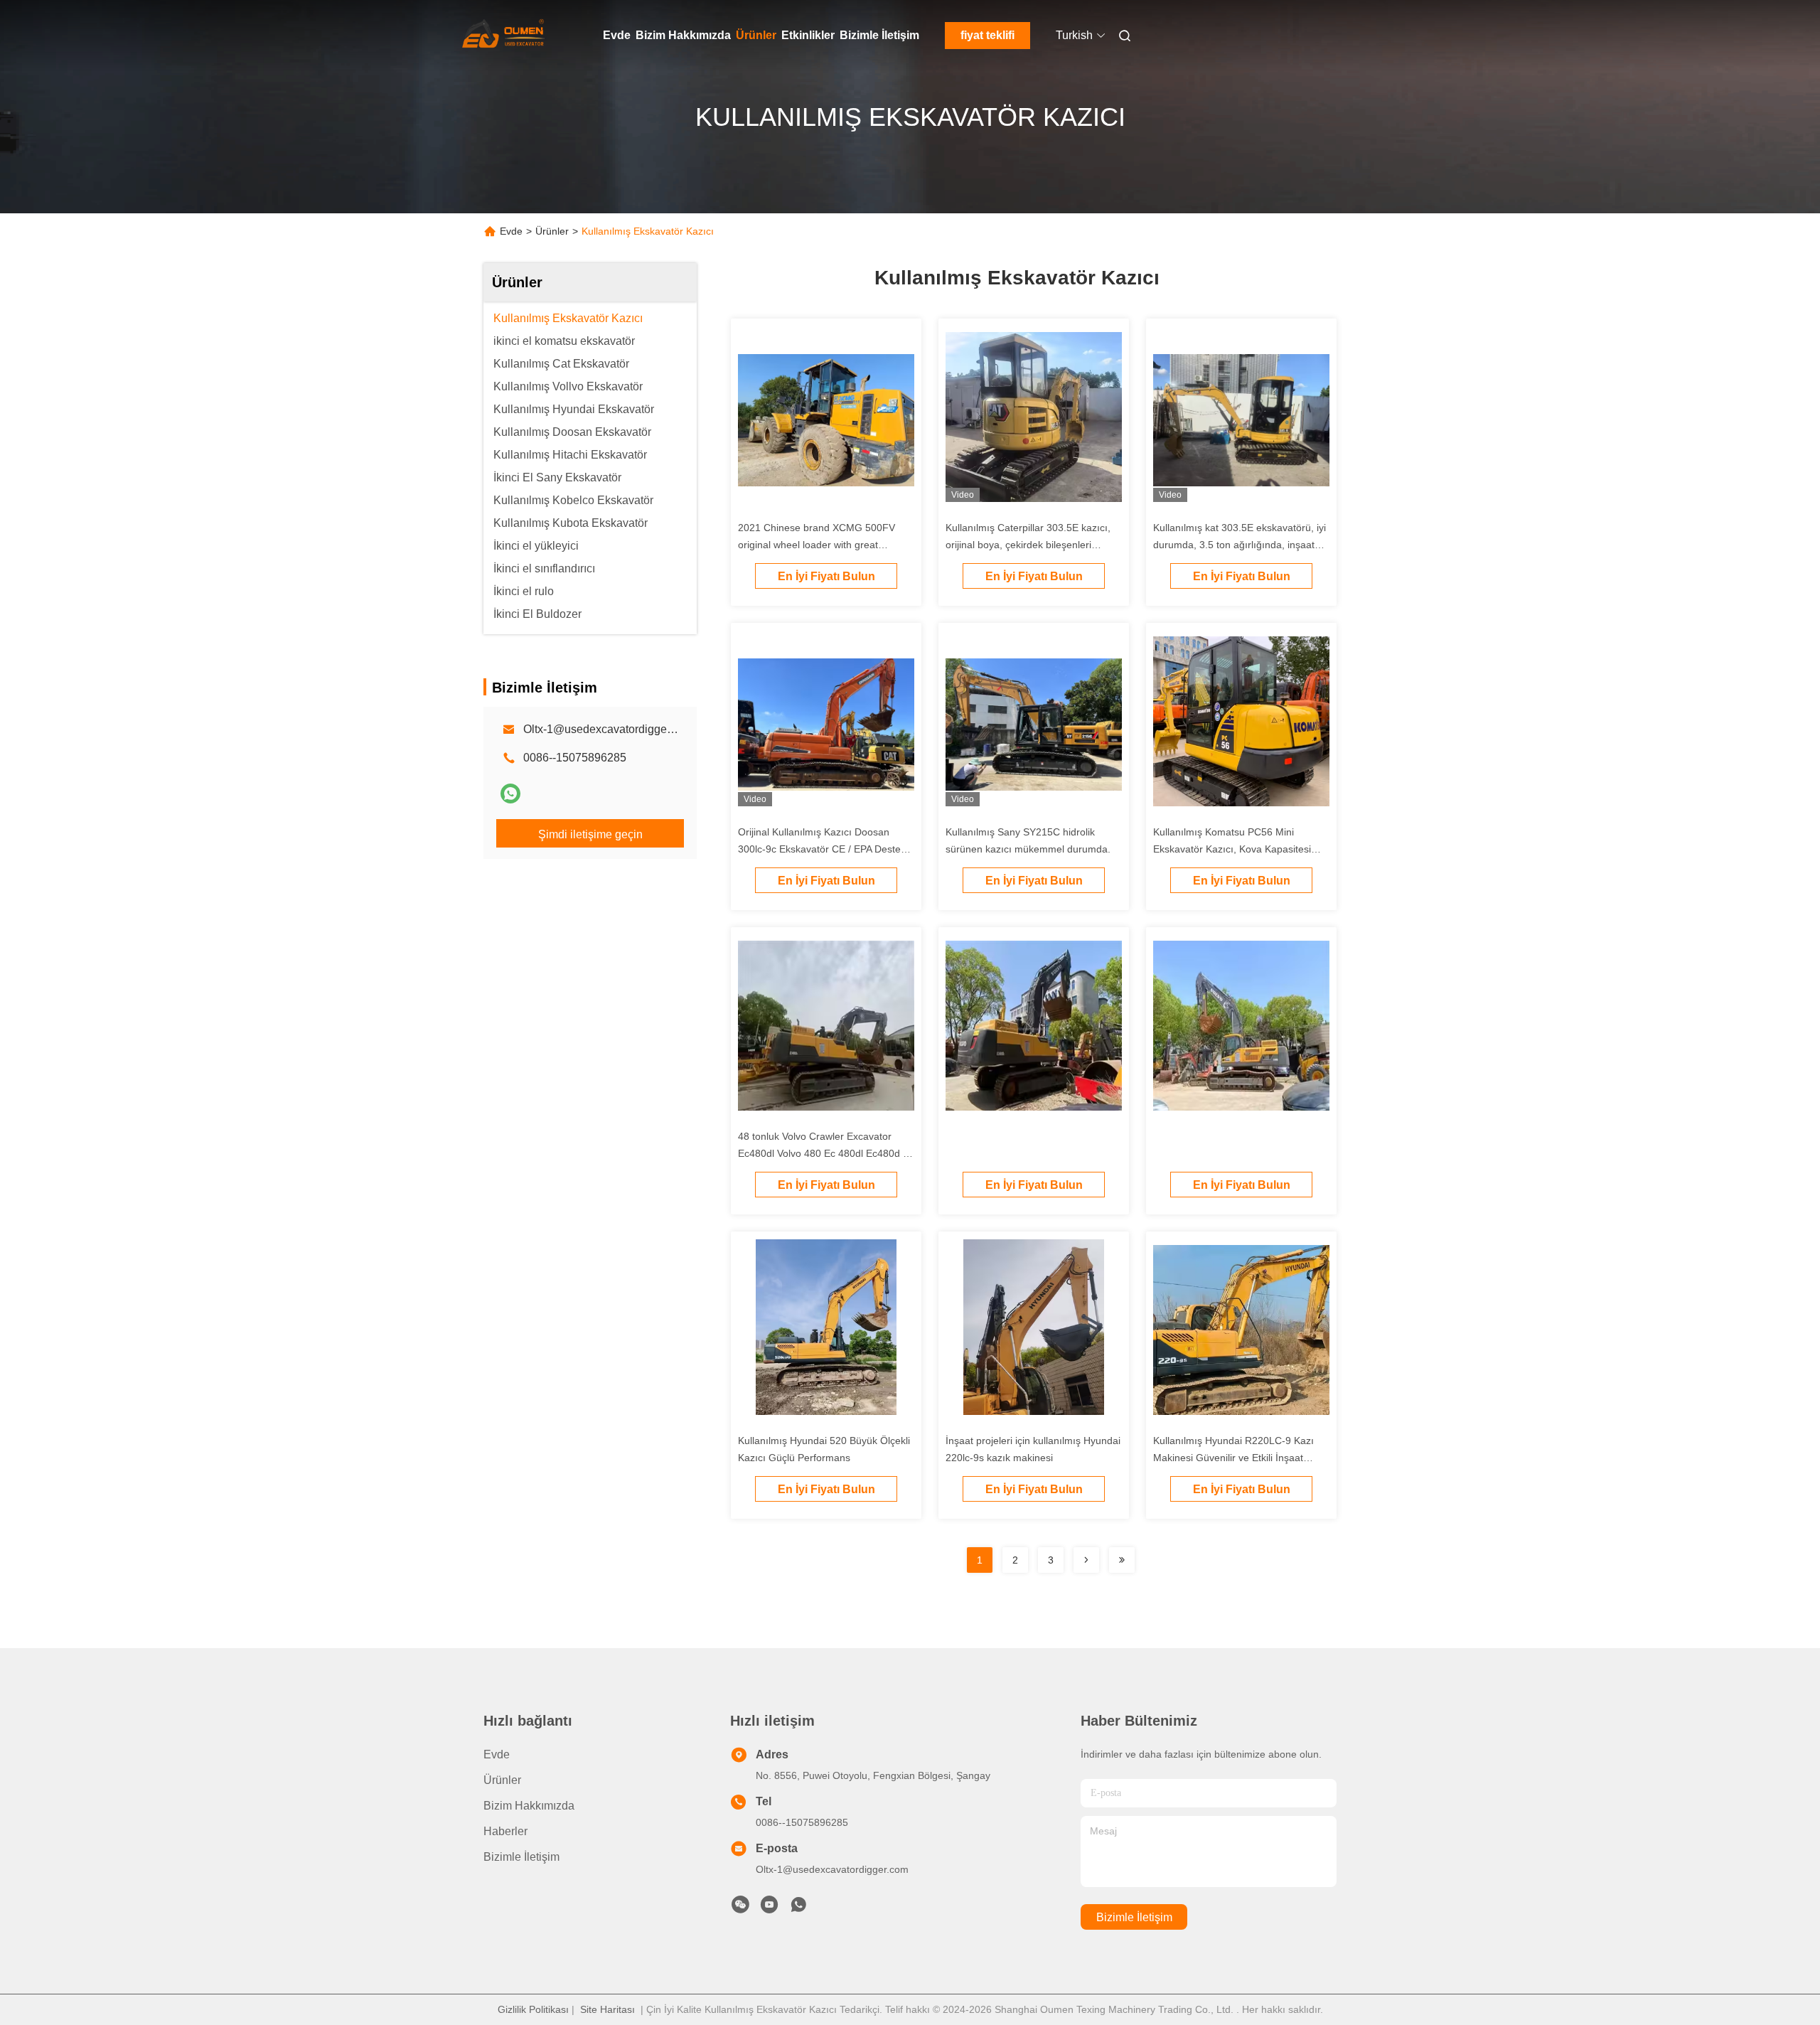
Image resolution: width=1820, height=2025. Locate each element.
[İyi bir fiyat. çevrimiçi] (1034, 1028)
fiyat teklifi (987, 35)
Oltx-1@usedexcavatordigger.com (609, 729)
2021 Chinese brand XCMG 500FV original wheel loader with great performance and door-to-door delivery (825, 545)
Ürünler (756, 35)
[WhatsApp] (510, 794)
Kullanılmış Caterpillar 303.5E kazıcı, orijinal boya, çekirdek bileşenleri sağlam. (1028, 545)
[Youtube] (769, 1908)
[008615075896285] (798, 1908)
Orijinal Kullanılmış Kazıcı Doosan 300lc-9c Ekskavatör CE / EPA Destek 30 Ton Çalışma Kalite (822, 849)
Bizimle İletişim (879, 35)
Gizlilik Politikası (533, 2009)
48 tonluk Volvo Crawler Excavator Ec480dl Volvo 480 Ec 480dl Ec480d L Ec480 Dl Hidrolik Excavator (823, 1153)
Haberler (505, 1831)
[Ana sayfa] (503, 36)
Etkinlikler (808, 35)
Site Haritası (607, 2009)
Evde (617, 35)
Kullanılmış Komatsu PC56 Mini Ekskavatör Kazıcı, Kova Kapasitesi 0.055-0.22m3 (1232, 849)
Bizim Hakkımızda (683, 35)
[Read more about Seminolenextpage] (1086, 1560)
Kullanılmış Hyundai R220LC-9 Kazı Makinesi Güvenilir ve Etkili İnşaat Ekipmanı (1233, 1458)
